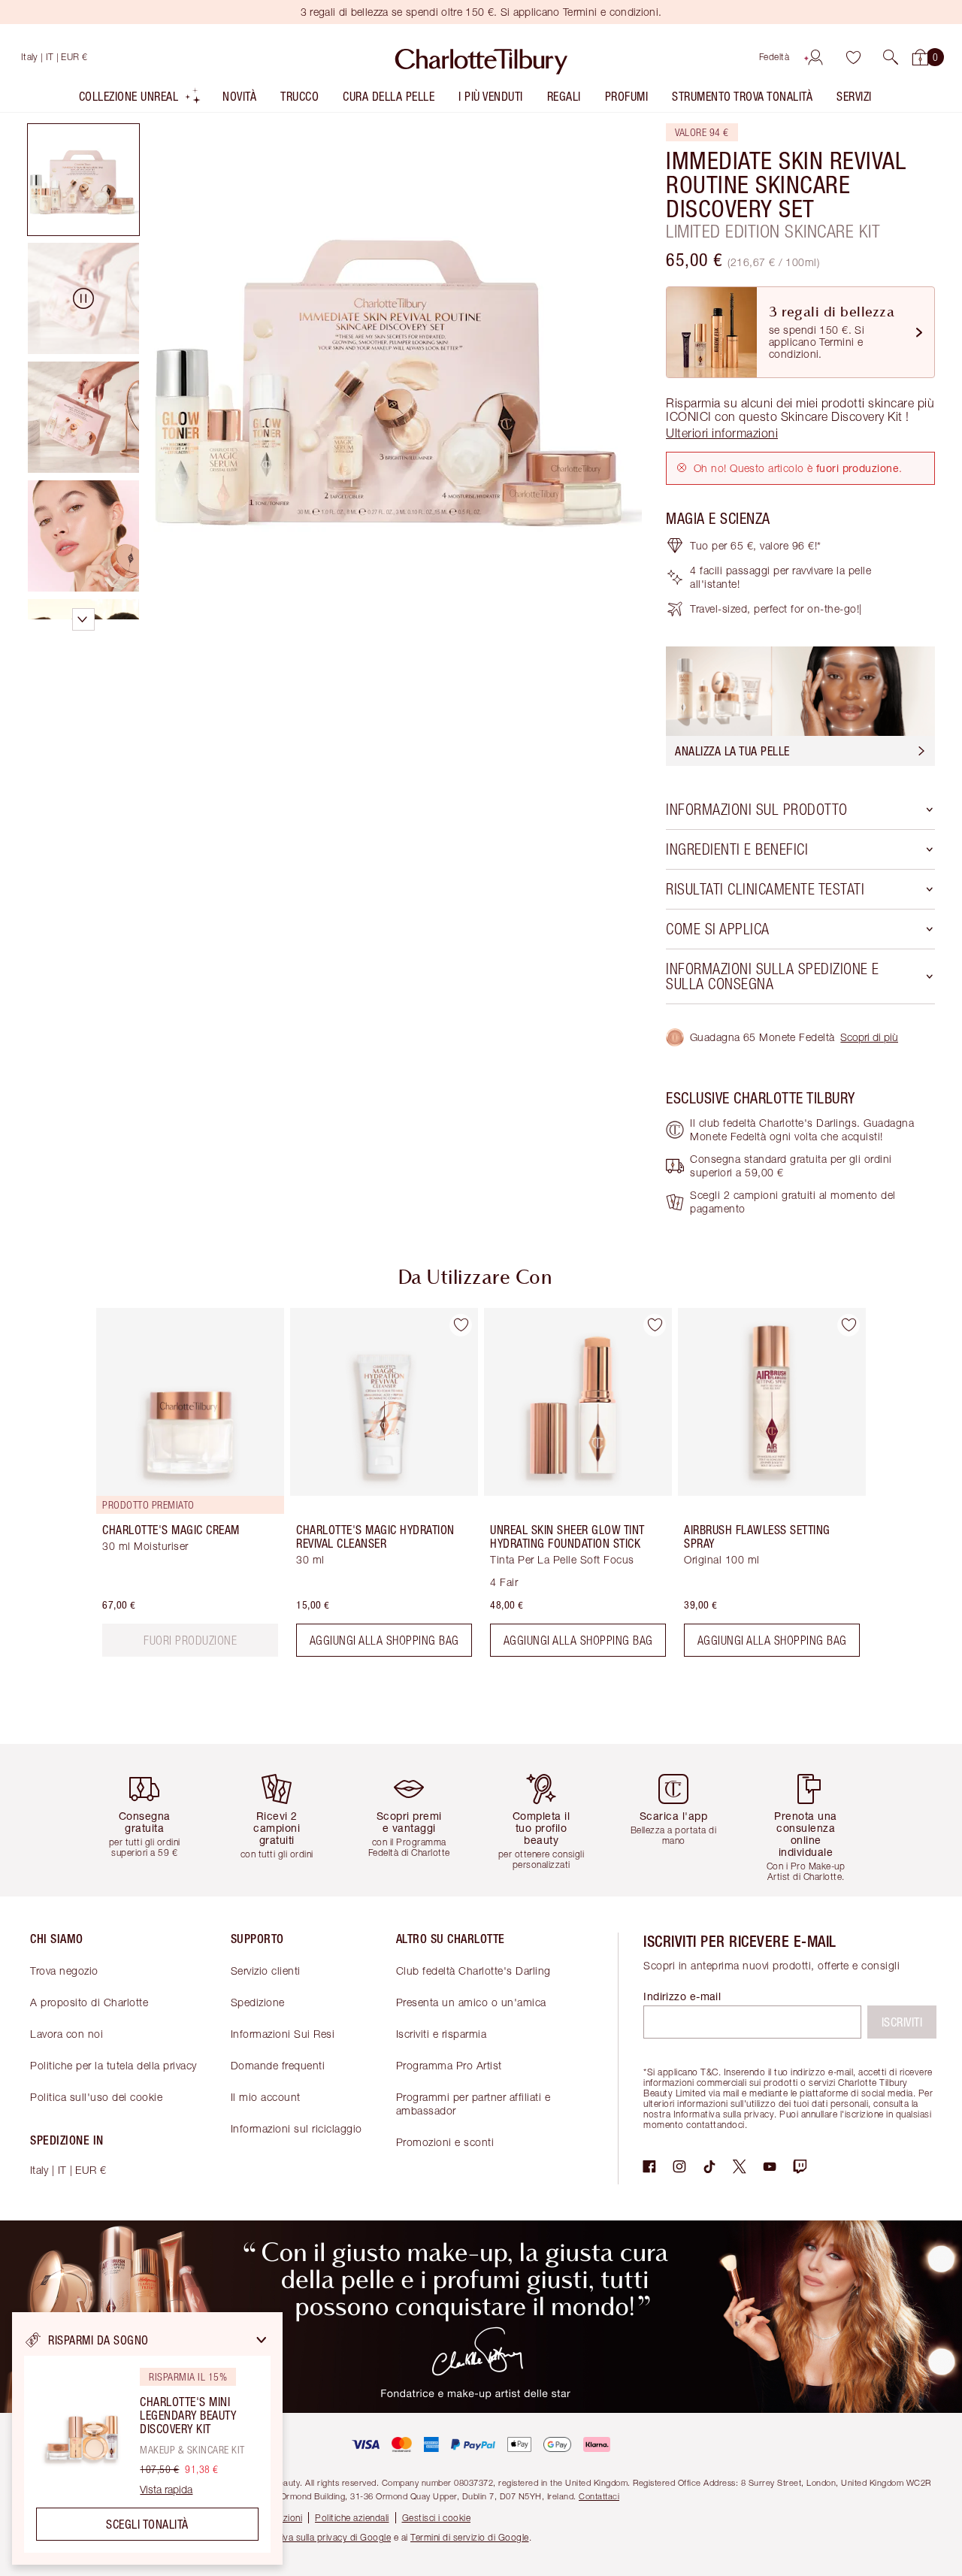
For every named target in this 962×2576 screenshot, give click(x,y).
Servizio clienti (266, 1971)
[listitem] (141, 100)
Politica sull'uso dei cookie (96, 2097)
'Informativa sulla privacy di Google (317, 2537)
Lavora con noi (67, 2034)
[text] (190, 1640)
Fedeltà (774, 57)
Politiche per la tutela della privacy (113, 2065)
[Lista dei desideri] (853, 57)
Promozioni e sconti (445, 2142)
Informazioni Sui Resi (283, 2034)
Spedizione (258, 2002)
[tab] (83, 180)
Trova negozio (64, 1971)
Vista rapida (166, 2490)
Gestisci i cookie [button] (437, 2518)
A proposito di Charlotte (89, 2002)
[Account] (815, 57)
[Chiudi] (262, 2340)
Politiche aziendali (352, 2518)
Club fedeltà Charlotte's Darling (473, 1971)
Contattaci (599, 2496)
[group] (180, 1488)
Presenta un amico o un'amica (471, 2002)
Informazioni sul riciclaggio (296, 2128)
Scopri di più (869, 1037)
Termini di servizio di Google (470, 2537)
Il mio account (266, 2097)
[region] (147, 2438)
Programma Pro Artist (449, 2065)
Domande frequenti (278, 2065)
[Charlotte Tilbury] (481, 57)
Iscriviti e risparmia (442, 2034)
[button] (891, 57)
